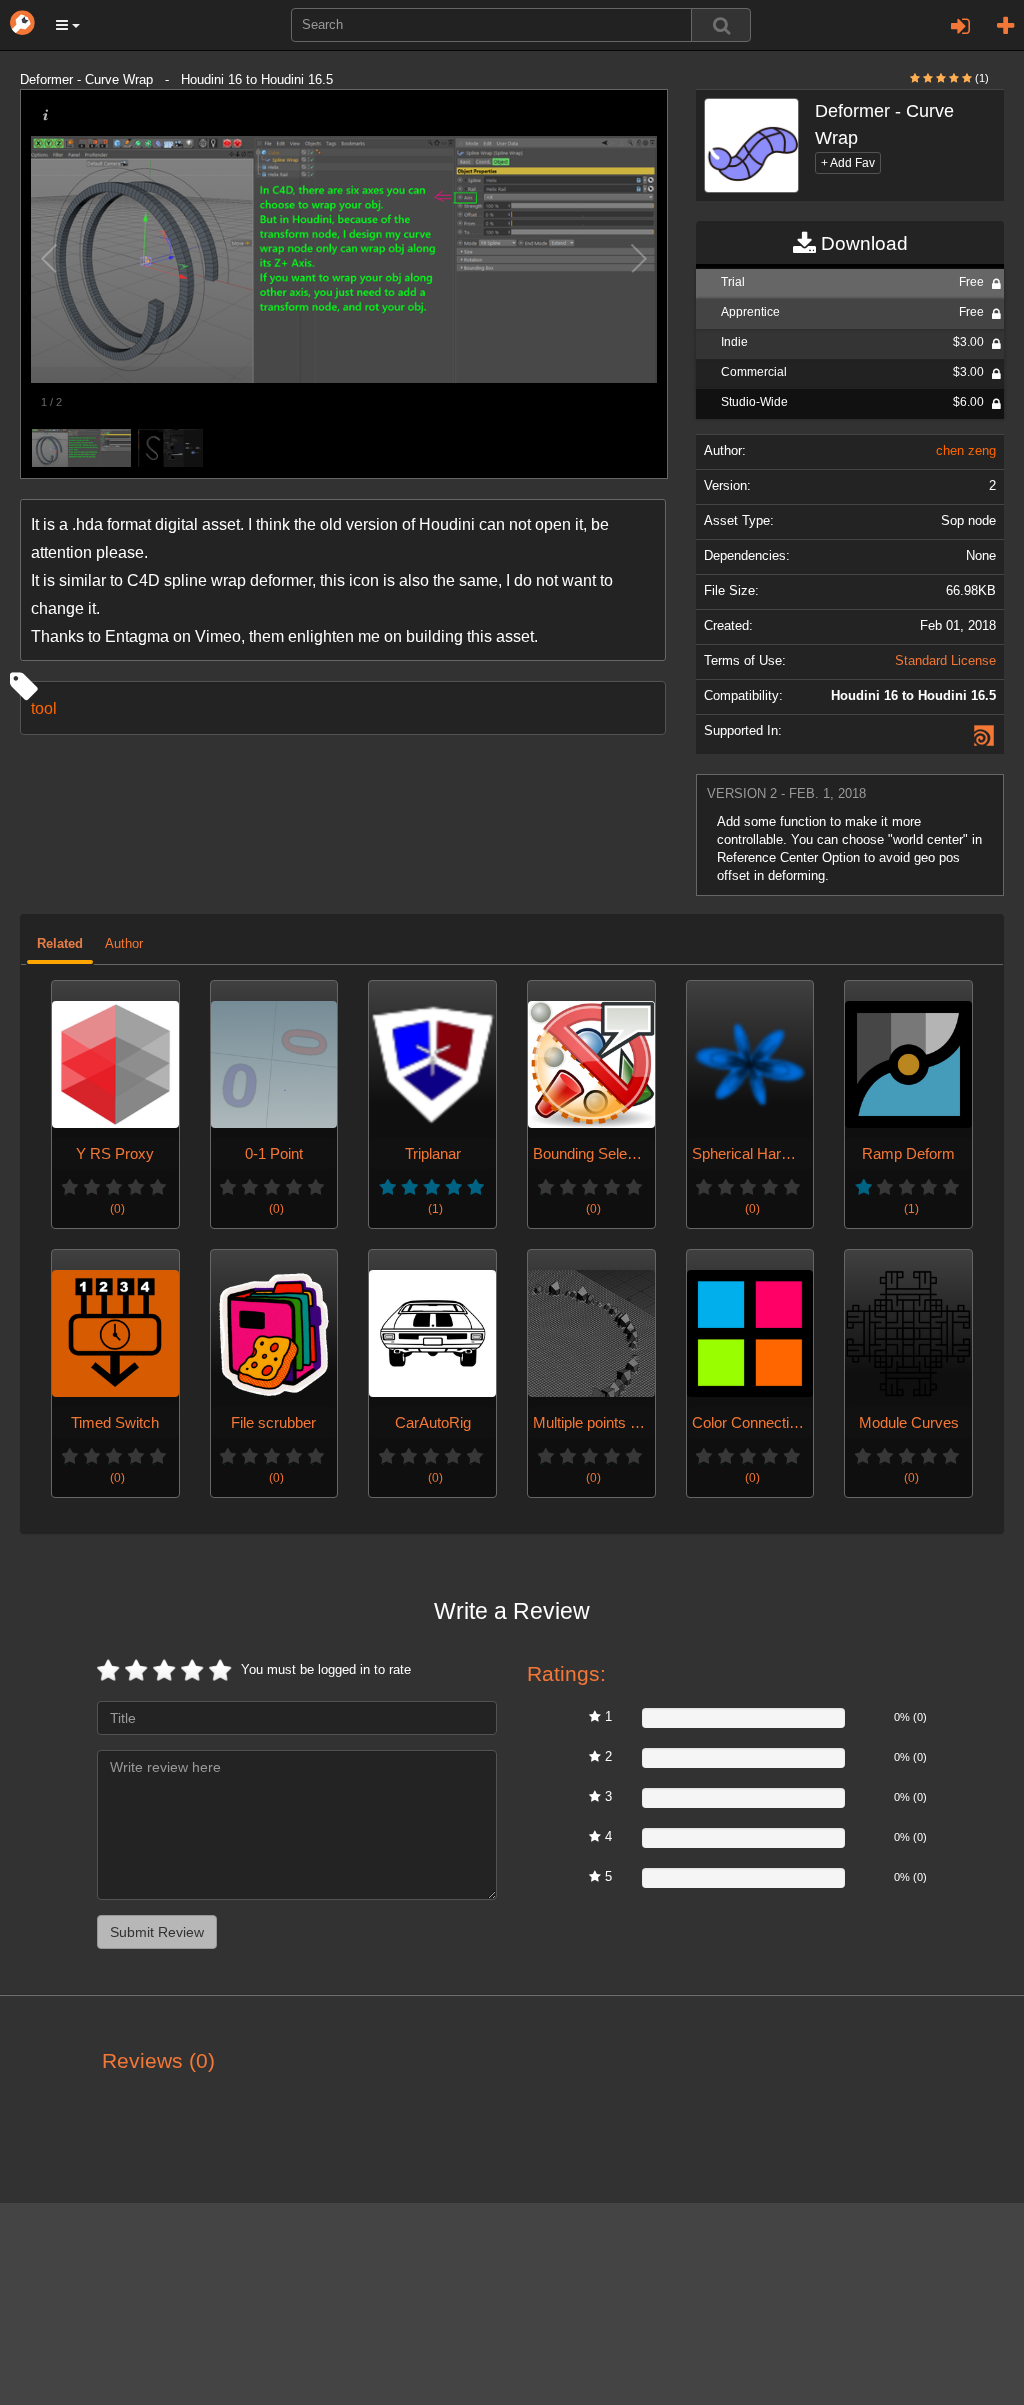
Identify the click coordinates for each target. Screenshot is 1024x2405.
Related (60, 944)
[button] (68, 25)
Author (124, 944)
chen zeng (966, 451)
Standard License (945, 661)
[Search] (721, 25)
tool (44, 708)
